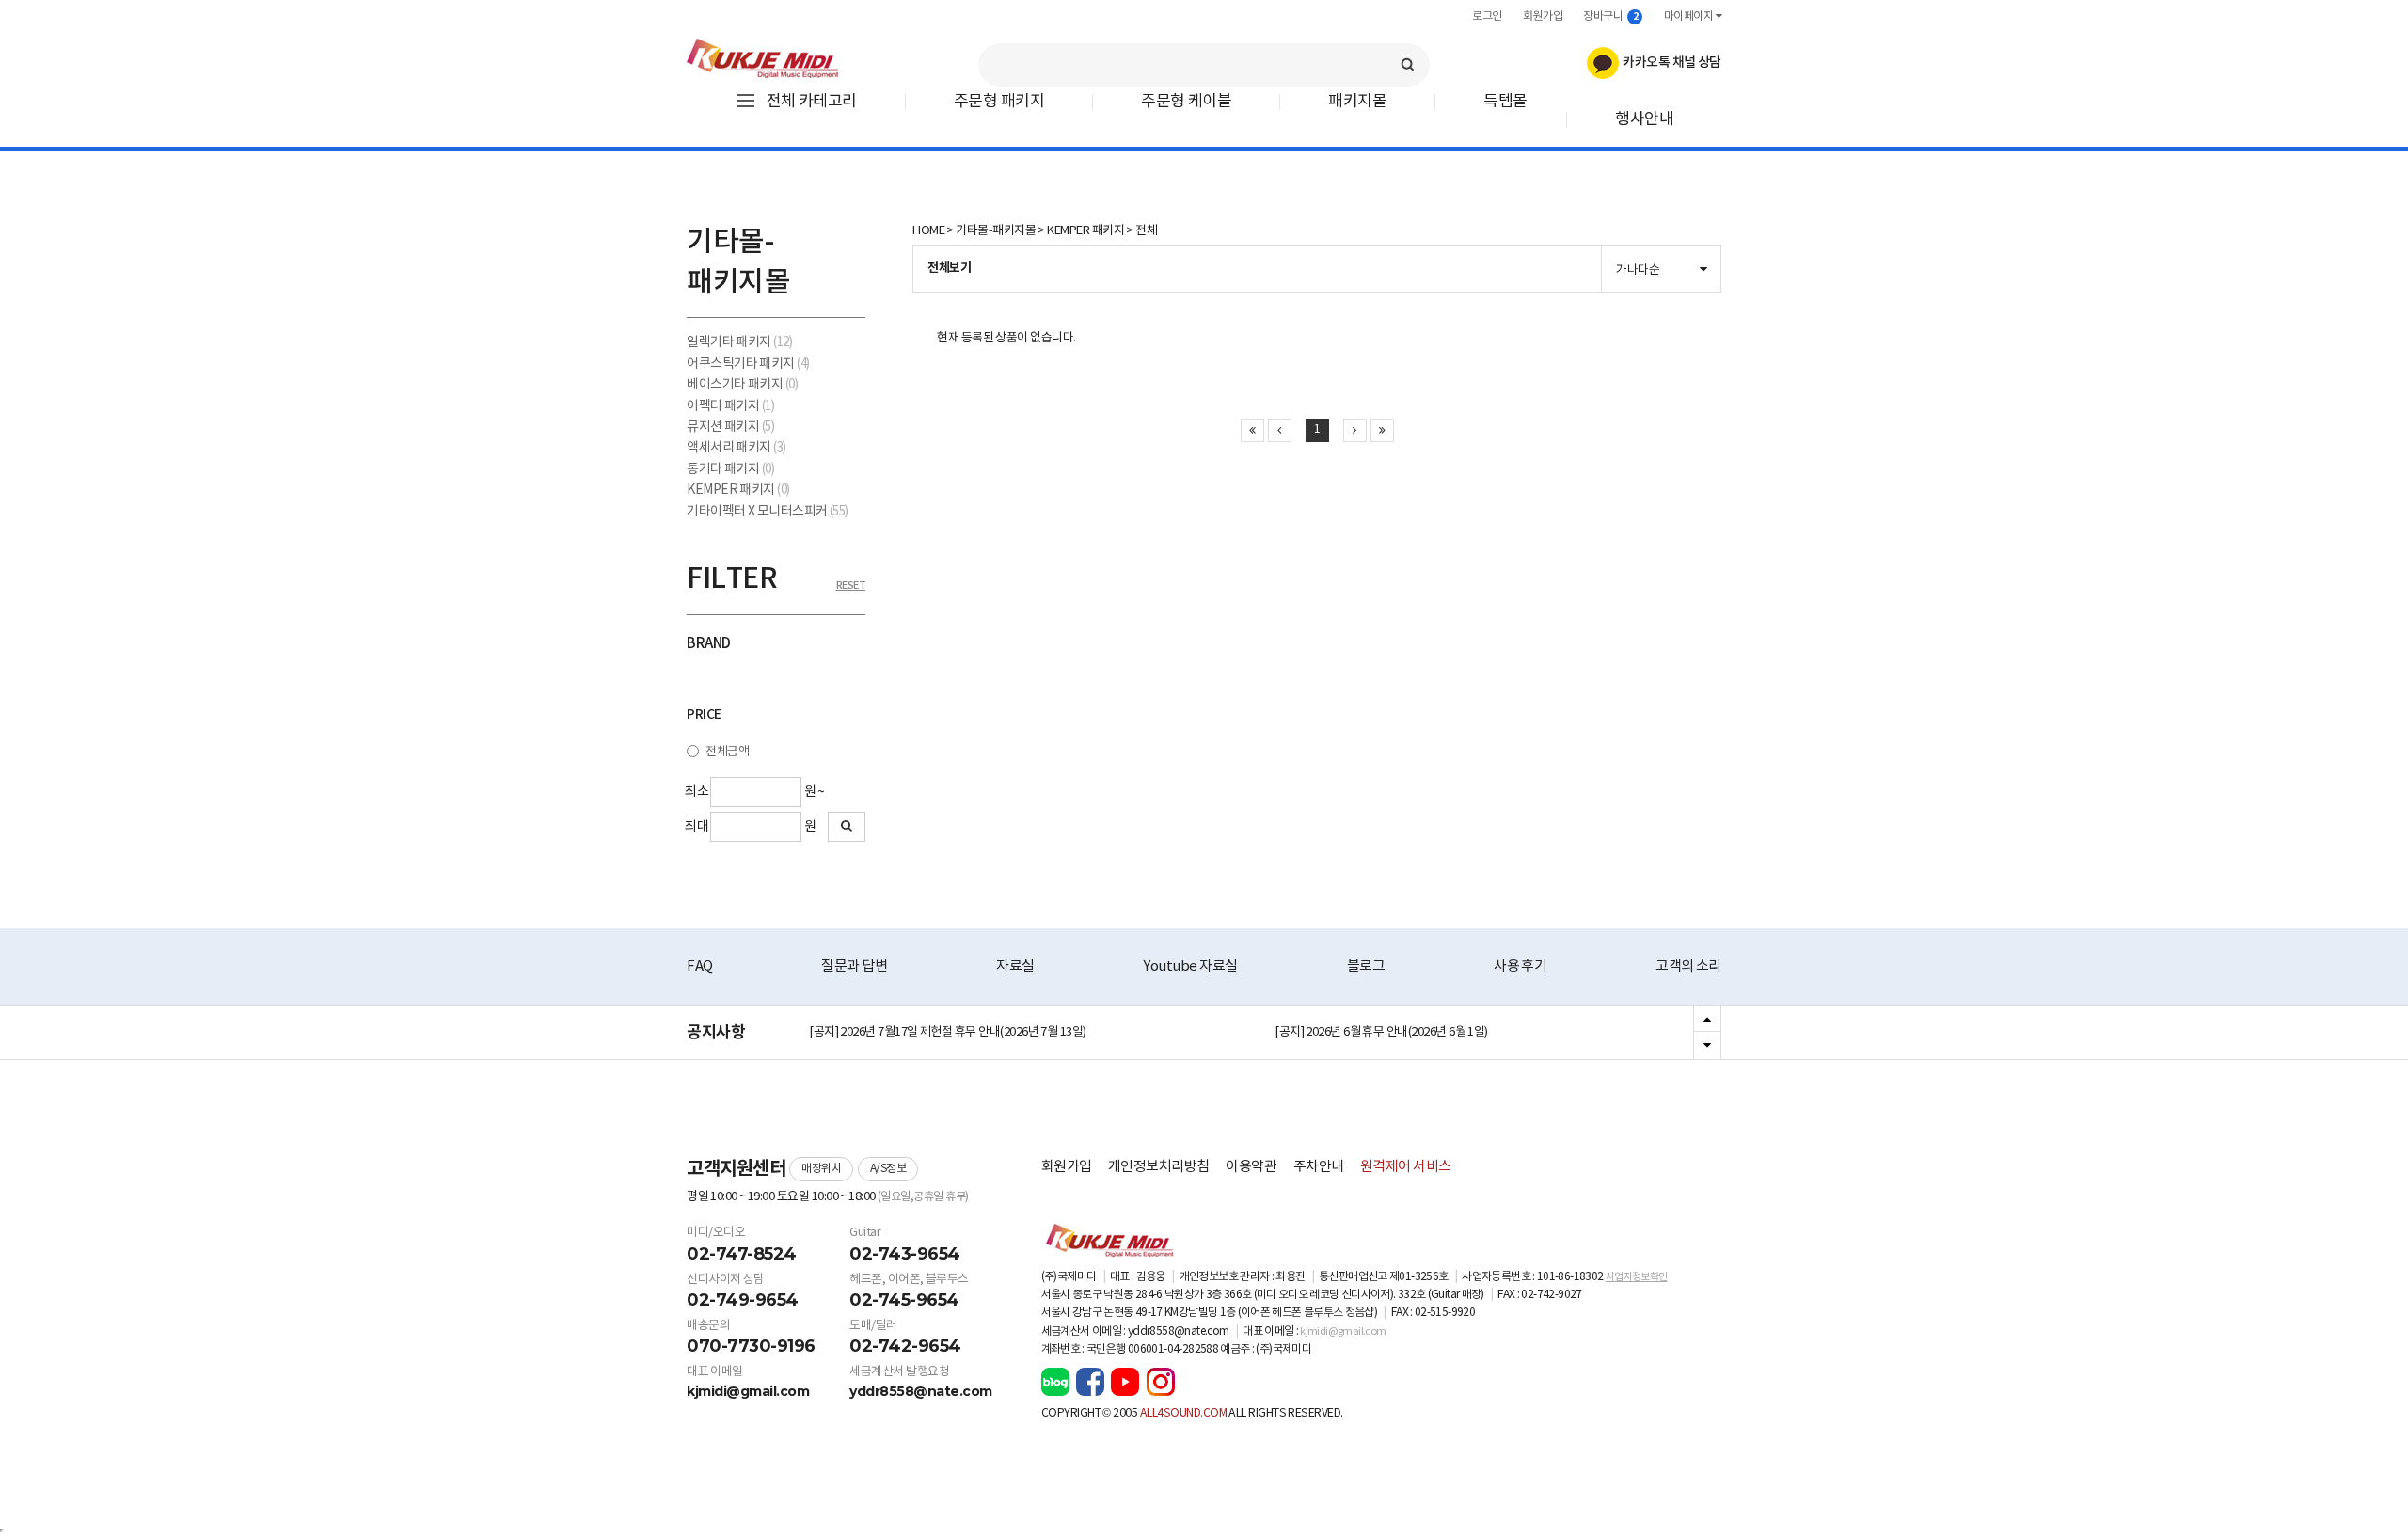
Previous (1707, 1020)
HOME (928, 231)
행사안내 (1644, 120)
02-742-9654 (905, 1346)
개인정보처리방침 (1159, 1167)
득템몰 (1505, 102)
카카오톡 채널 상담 (1670, 63)
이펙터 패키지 (730, 406)
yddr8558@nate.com (921, 1391)
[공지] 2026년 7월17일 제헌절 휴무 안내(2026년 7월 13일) (948, 1032)
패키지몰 (1357, 102)
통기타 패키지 (730, 469)
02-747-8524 (742, 1254)
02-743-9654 (905, 1254)
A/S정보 (888, 1169)
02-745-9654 (904, 1300)
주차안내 (1319, 1167)
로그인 (1487, 16)
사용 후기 (1520, 967)
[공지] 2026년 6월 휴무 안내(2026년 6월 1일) (1381, 1032)
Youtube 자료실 (1190, 967)
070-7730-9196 (751, 1346)
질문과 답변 (854, 967)
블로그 (1366, 967)
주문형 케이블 (1186, 102)
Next (1707, 1045)
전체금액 (727, 752)
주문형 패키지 (999, 102)
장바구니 (1610, 16)
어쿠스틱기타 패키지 (748, 364)
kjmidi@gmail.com (748, 1391)
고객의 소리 (1688, 967)
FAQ (700, 967)
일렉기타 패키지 (739, 342)
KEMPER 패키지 (738, 490)
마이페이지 (1690, 16)
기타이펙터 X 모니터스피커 (768, 512)
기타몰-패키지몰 (996, 231)
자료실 (1015, 967)
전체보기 (949, 268)
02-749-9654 (743, 1300)
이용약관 (1251, 1167)
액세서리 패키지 (737, 448)
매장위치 (821, 1169)
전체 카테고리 (812, 102)
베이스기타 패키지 (742, 385)
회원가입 (1543, 16)
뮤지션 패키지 (730, 427)
